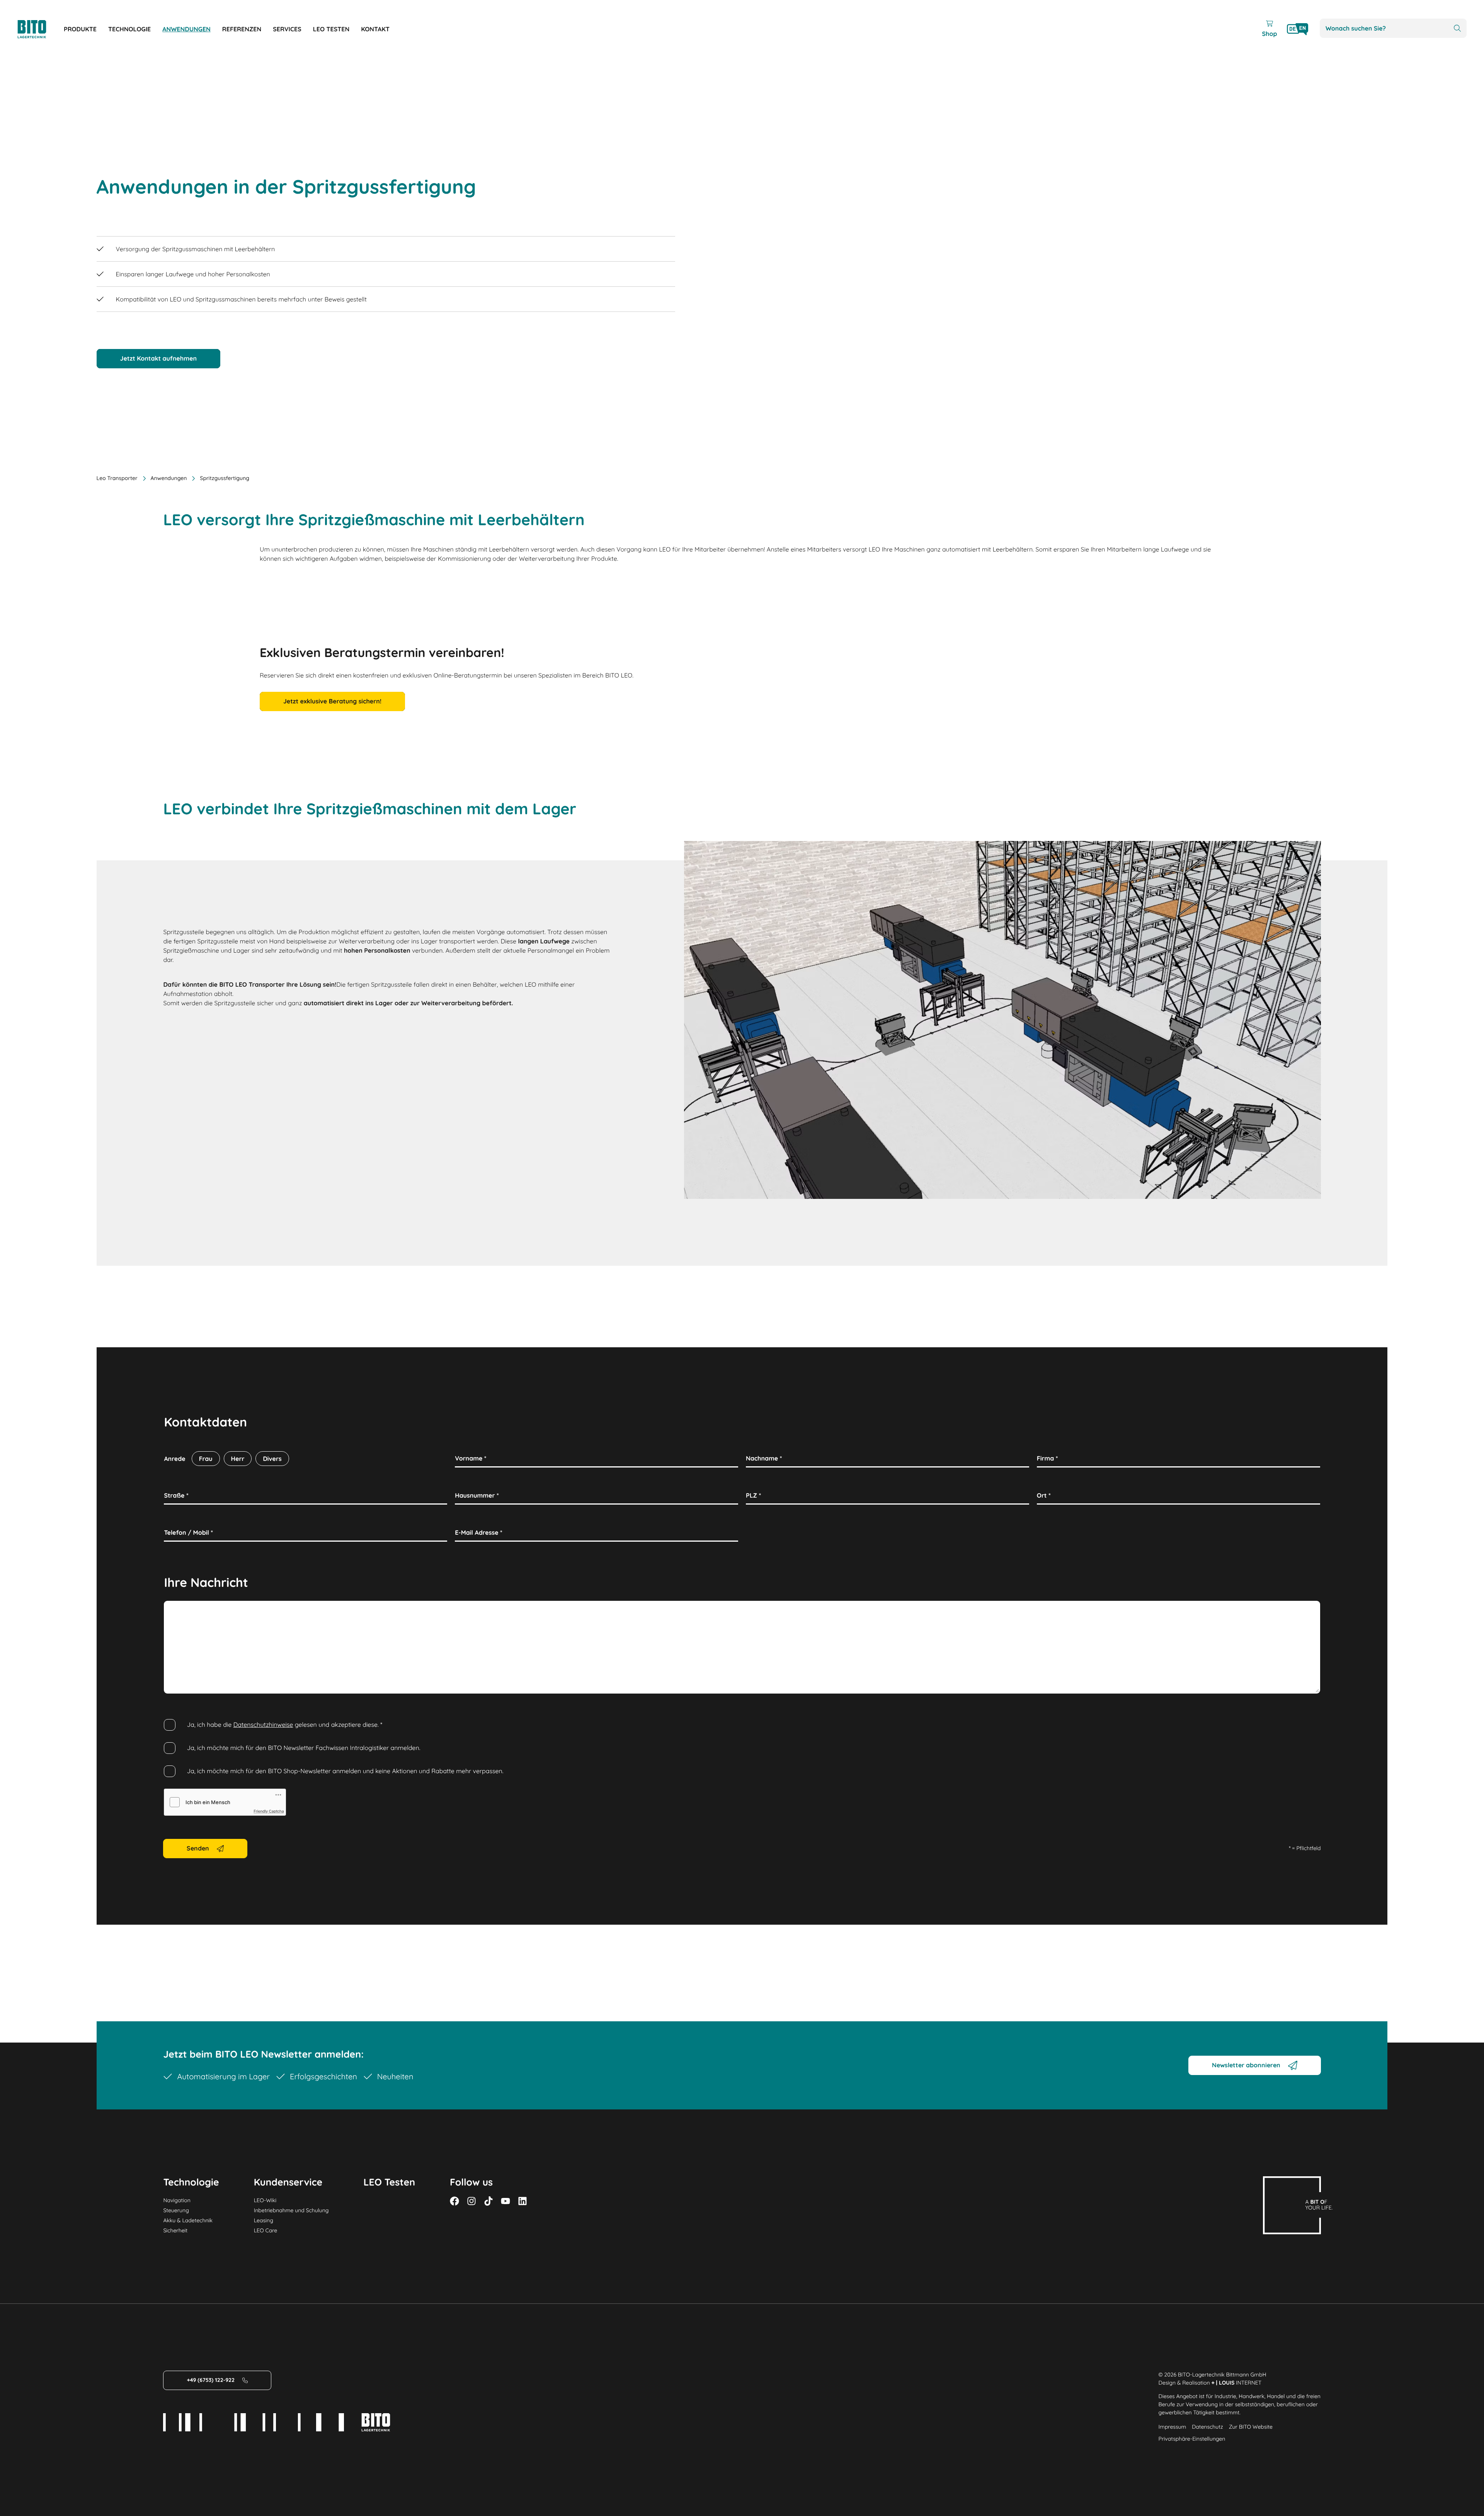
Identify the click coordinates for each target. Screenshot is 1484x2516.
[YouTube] (505, 2201)
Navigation (177, 2200)
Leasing (264, 2220)
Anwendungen (169, 478)
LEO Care (266, 2230)
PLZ (753, 1495)
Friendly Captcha (269, 1811)
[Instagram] (471, 2201)
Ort (1044, 1495)
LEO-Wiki (265, 2200)
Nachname (764, 1458)
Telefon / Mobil (188, 1532)
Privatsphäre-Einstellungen (1192, 2439)
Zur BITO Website (1251, 2427)
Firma (1047, 1458)
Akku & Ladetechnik (188, 2220)
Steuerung (176, 2210)
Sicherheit (175, 2230)
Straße (176, 1495)
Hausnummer (477, 1495)
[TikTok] (488, 2201)
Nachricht (180, 1609)
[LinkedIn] (522, 2201)
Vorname (471, 1458)
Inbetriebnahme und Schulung (291, 2210)
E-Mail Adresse (479, 1532)
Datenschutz (1207, 2427)
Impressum (1173, 2427)
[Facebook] (454, 2201)
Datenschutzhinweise (263, 1724)
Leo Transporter (117, 478)
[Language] (1298, 29)
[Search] (1457, 28)
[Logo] (41, 29)
